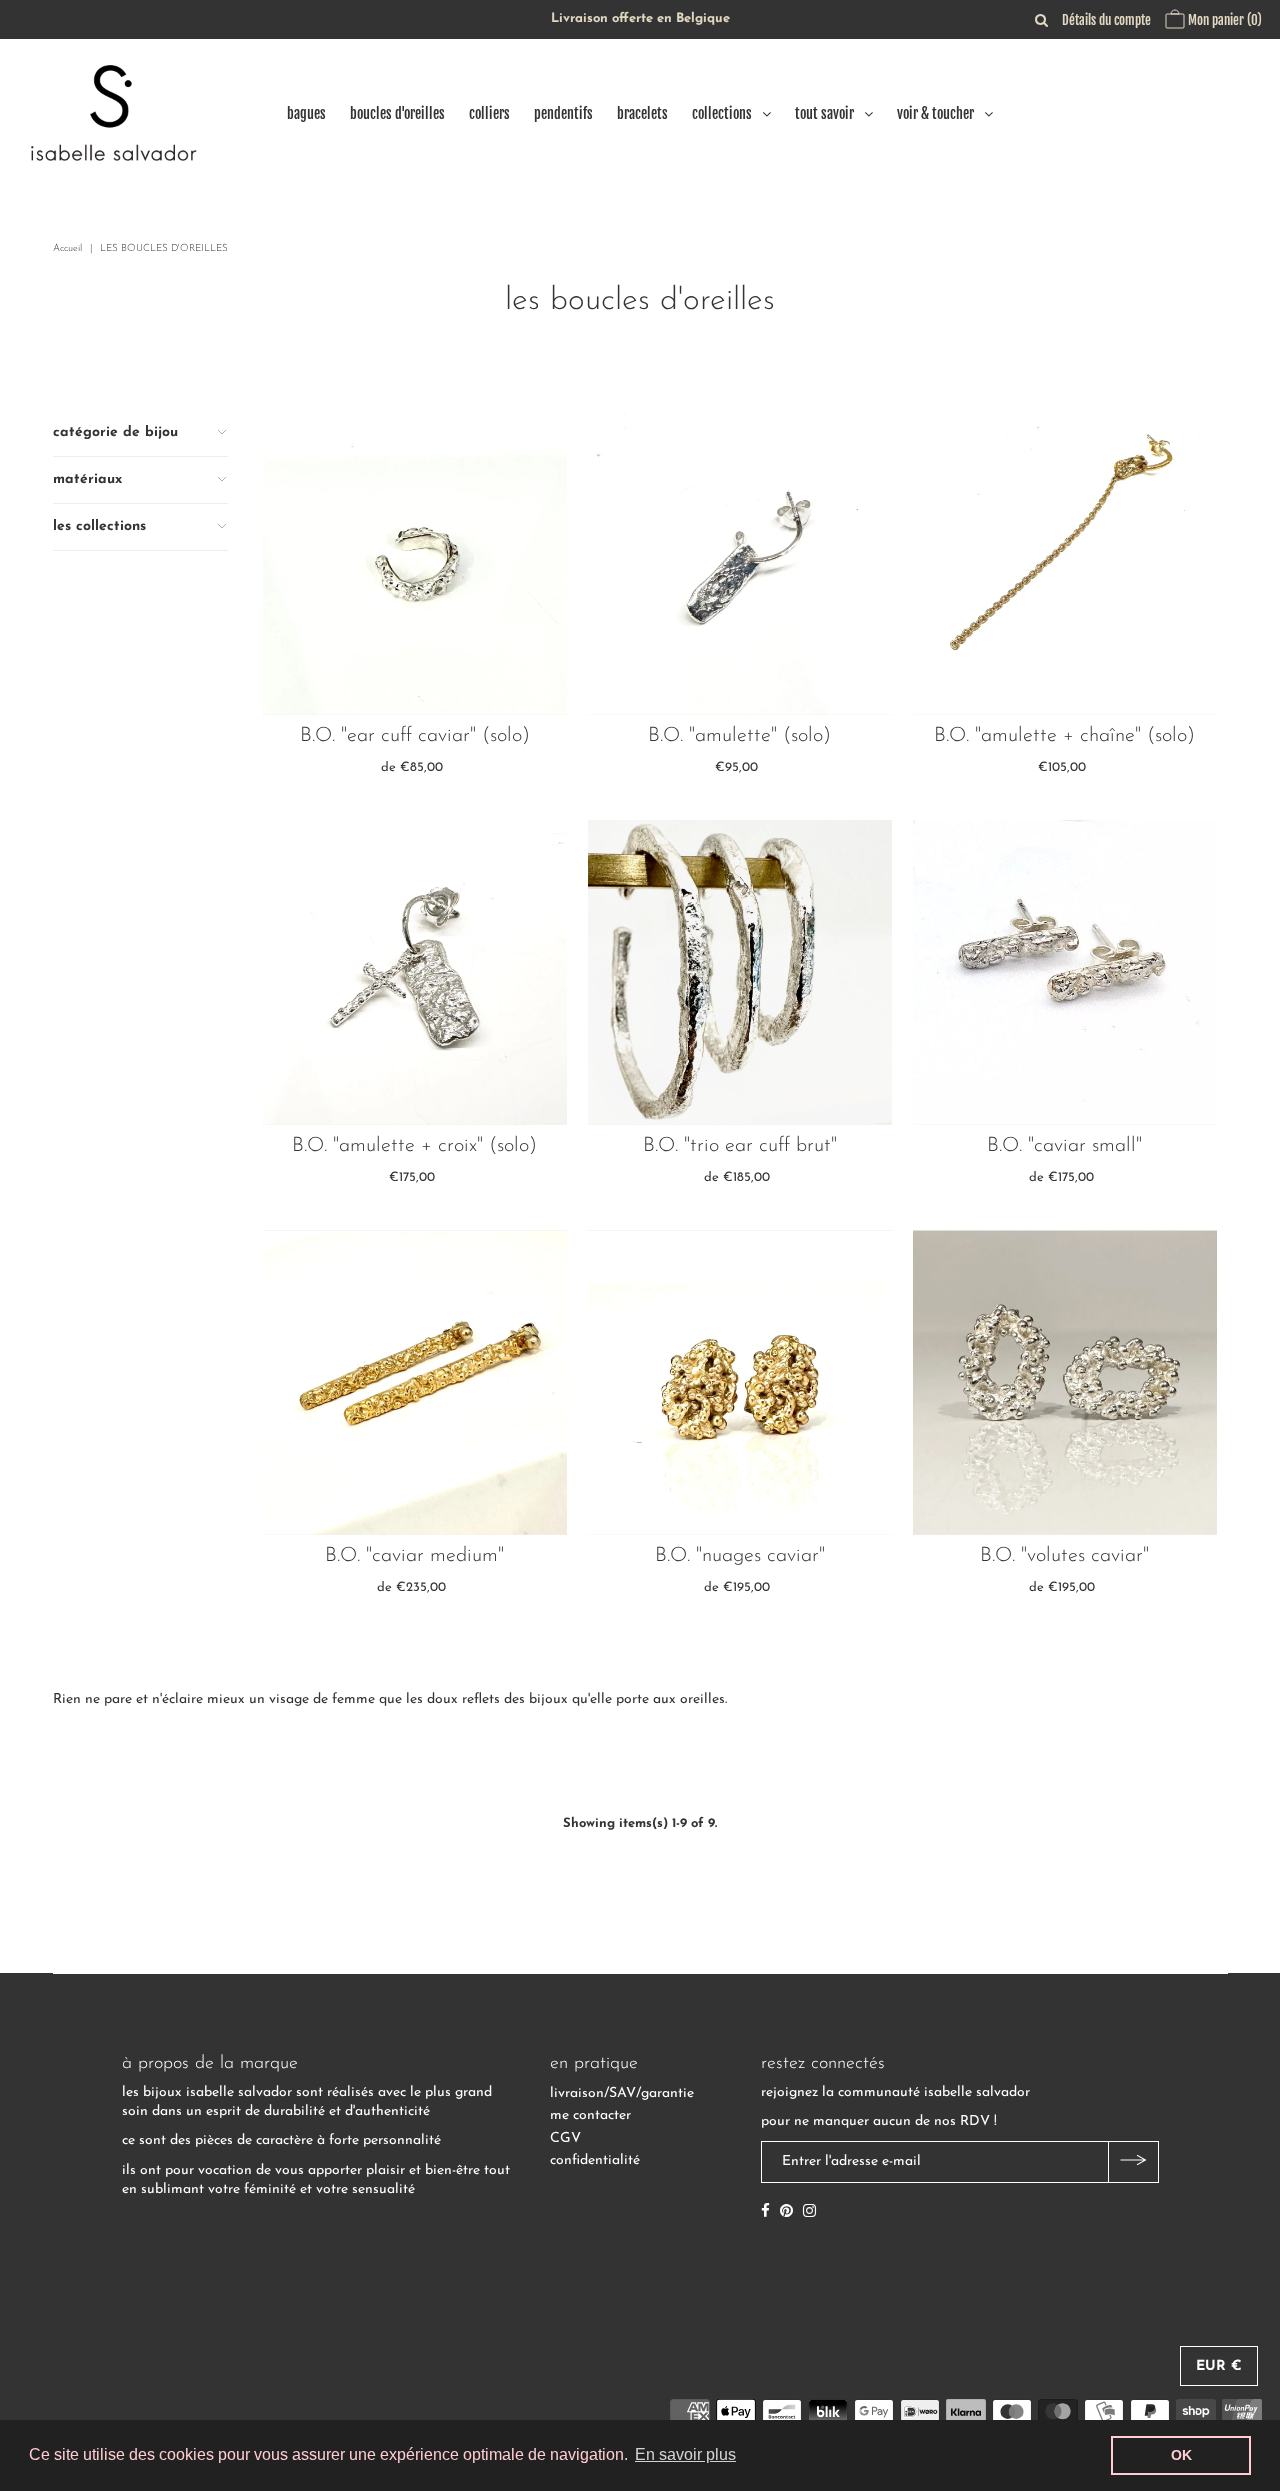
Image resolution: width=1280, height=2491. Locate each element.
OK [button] (1181, 2455)
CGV (565, 2138)
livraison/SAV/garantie (622, 2093)
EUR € (1219, 2366)
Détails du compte (1106, 20)
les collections (99, 526)
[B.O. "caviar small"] (1065, 972)
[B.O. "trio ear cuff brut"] (740, 972)
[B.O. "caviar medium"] (415, 1382)
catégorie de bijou (115, 432)
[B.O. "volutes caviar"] (1065, 1382)
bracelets (642, 113)
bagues (306, 113)
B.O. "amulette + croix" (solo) (414, 1146)
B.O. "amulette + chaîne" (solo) (1064, 736)
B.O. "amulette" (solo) (739, 736)
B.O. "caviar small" (1064, 1146)
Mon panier (1223, 20)
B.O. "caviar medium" (414, 1556)
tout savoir (824, 113)
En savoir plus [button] (685, 2454)
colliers (489, 113)
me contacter (590, 2115)
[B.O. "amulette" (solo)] (740, 562)
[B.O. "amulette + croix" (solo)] (415, 972)
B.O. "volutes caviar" (1064, 1556)
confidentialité (595, 2160)
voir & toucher (935, 113)
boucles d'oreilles (397, 113)
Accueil (67, 248)
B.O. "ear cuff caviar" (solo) (415, 736)
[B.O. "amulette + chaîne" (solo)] (1065, 562)
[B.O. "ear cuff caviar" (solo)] (415, 562)
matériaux (87, 479)
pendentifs (563, 113)
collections (722, 113)
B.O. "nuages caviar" (740, 1556)
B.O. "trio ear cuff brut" (740, 1146)
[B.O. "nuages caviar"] (740, 1382)
